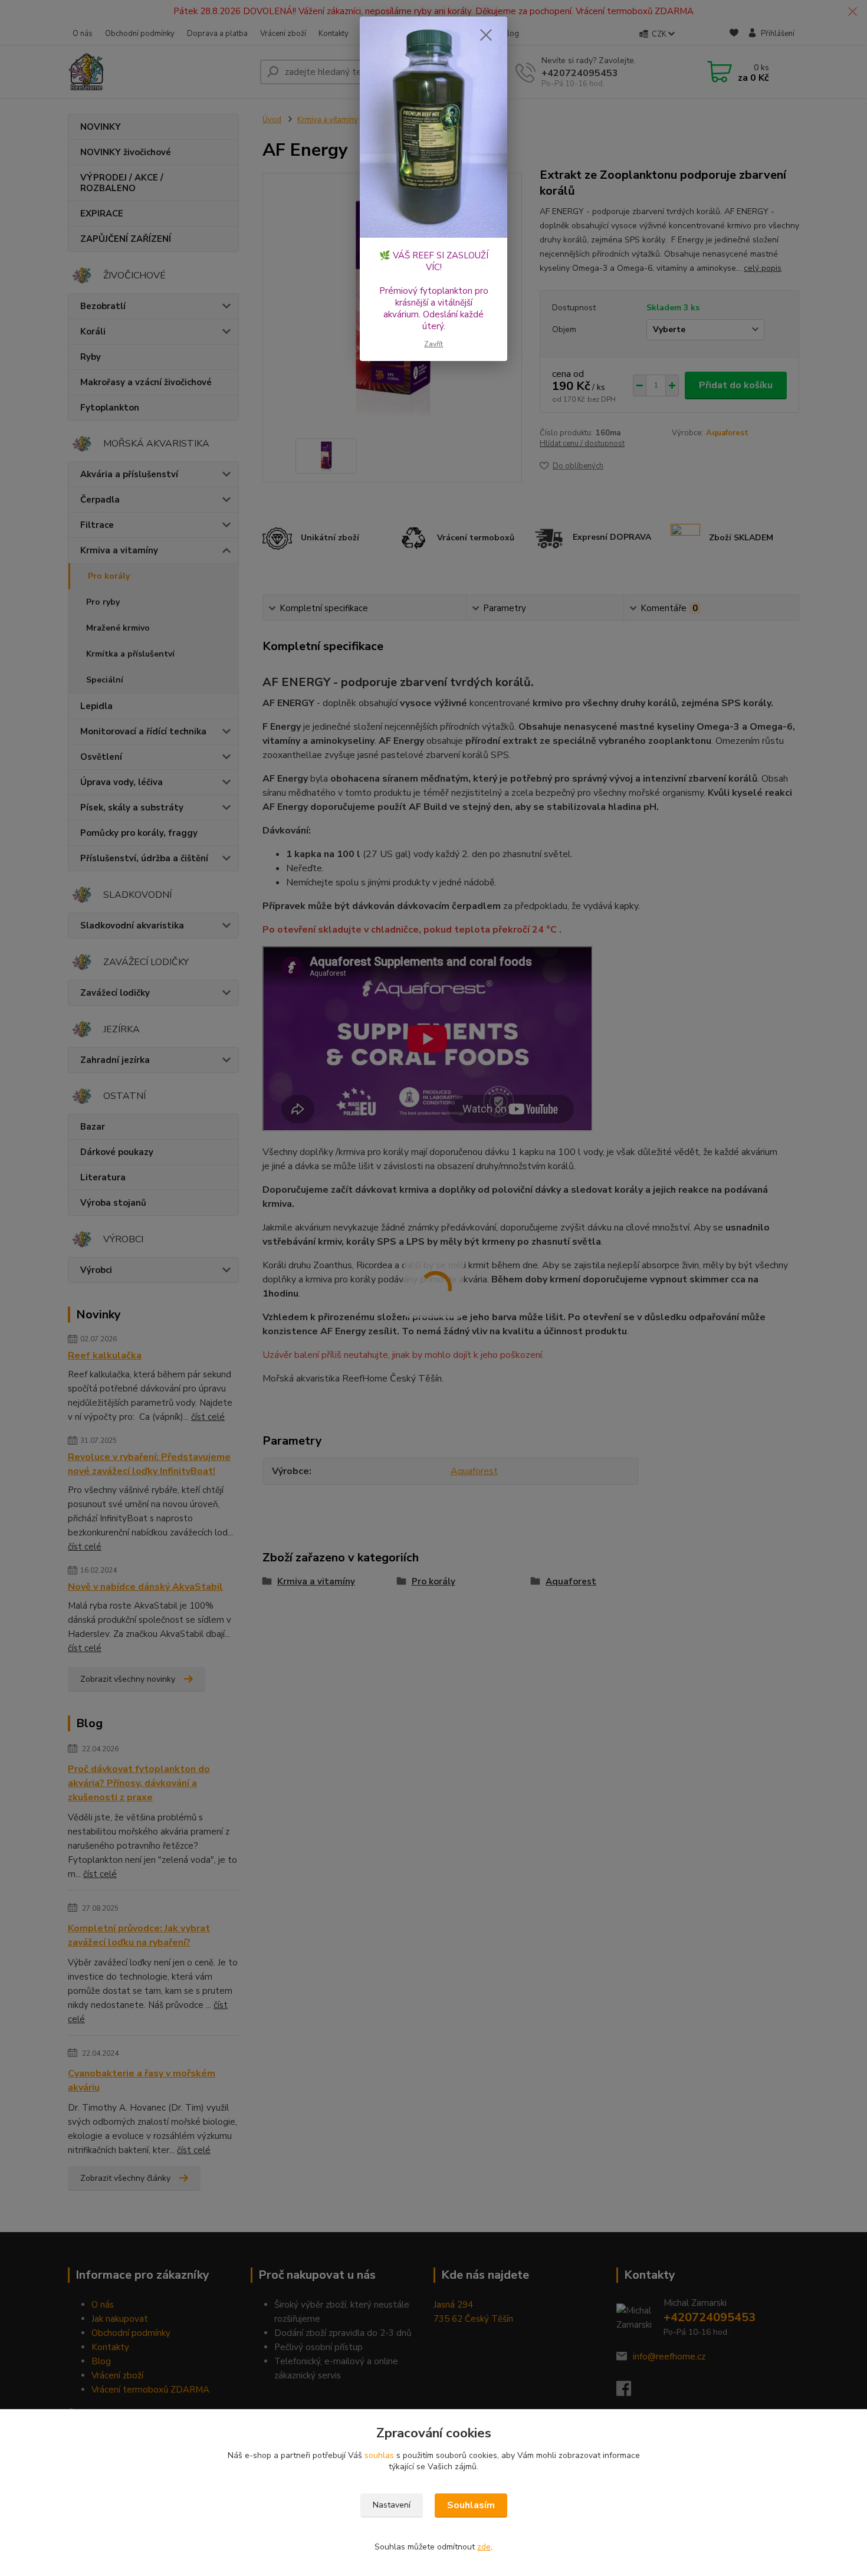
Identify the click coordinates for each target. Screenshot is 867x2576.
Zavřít (433, 344)
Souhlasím (471, 2505)
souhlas (379, 2455)
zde (484, 2547)
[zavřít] (486, 35)
